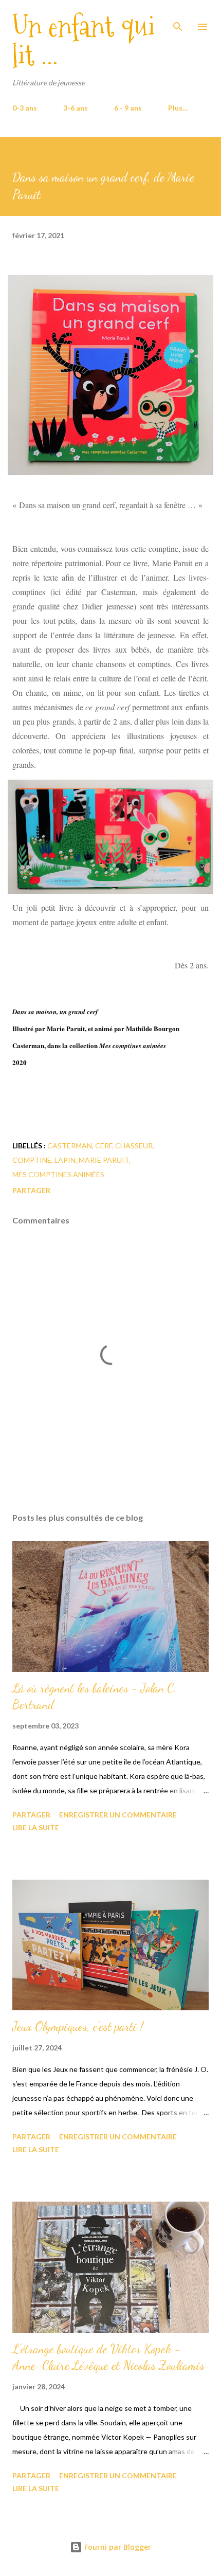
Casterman (70, 1146)
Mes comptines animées (58, 1174)
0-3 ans (25, 108)
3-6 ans (76, 108)
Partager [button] (31, 1190)
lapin (65, 1160)
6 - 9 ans (128, 108)
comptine (32, 1160)
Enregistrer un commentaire (118, 1815)
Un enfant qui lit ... (84, 41)
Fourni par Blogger (117, 2547)
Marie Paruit (104, 1160)
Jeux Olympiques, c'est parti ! (78, 2026)
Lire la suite (36, 1827)
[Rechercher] (178, 19)
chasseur (134, 1146)
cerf (104, 1146)
